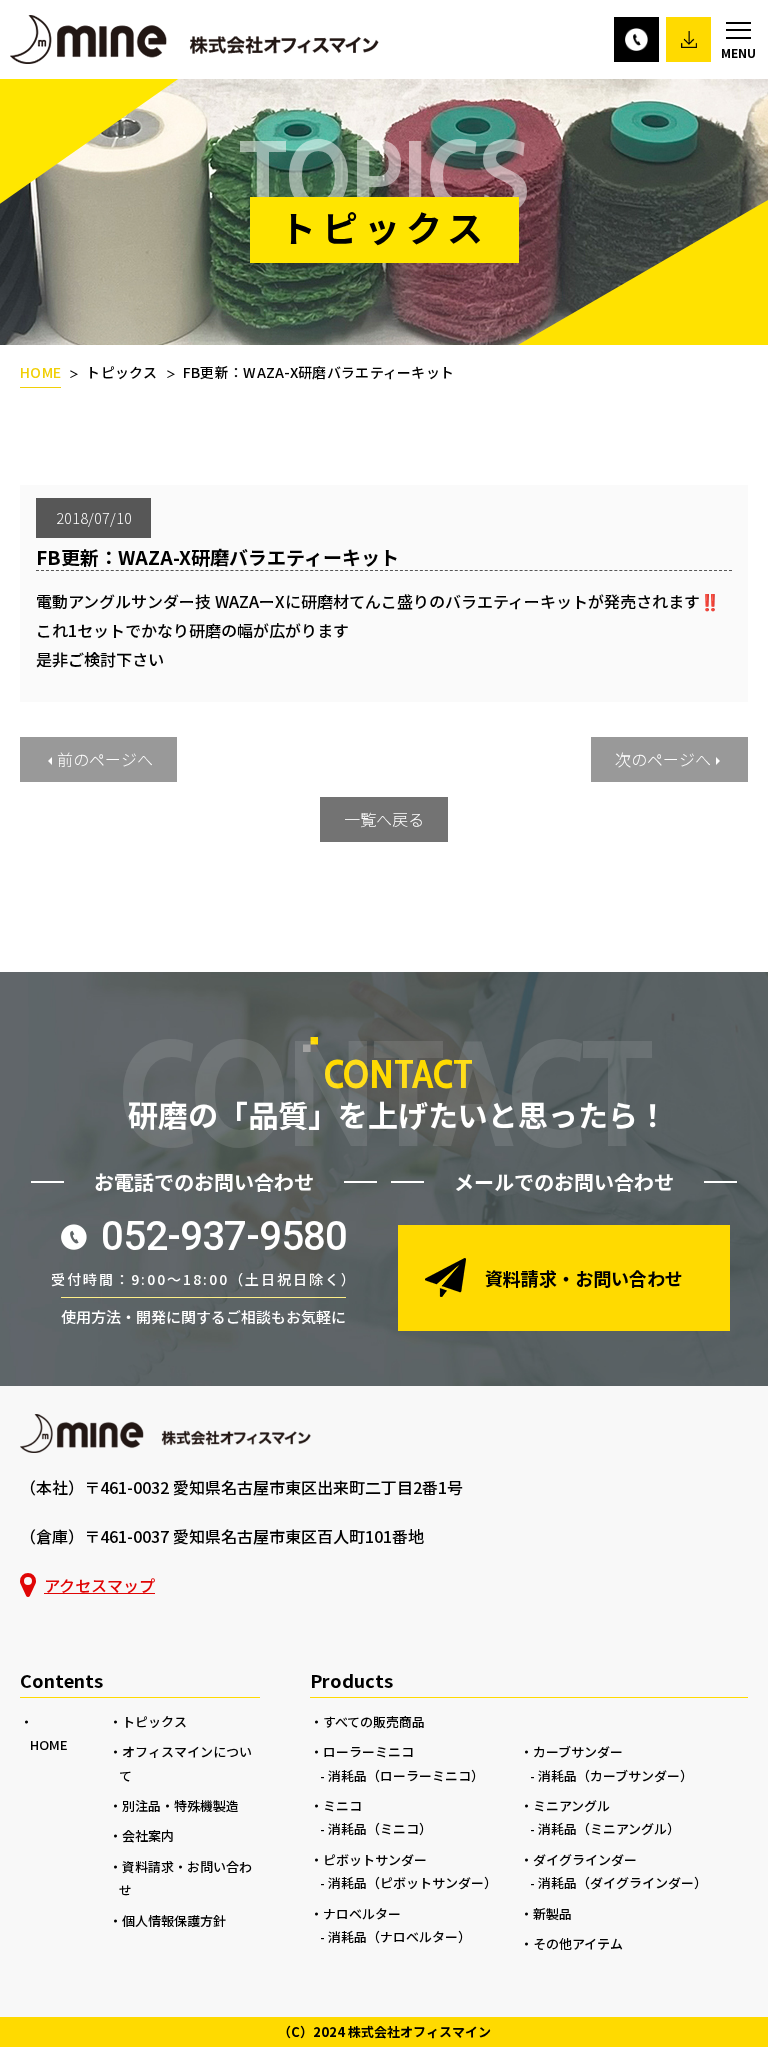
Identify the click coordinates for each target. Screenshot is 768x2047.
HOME (40, 372)
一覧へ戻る (384, 819)
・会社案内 (141, 1835)
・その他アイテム (571, 1943)
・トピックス (148, 1721)
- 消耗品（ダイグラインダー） (618, 1882)
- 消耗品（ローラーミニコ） (402, 1775)
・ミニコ (336, 1805)
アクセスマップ (99, 1585)
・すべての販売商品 (367, 1721)
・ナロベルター (355, 1913)
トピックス (122, 372)
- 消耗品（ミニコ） (376, 1828)
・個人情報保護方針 (167, 1920)
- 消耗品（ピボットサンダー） (408, 1882)
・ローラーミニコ (362, 1751)
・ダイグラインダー (578, 1859)
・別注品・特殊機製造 (174, 1805)
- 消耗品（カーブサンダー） (611, 1775)
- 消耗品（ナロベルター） (395, 1936)
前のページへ (105, 759)
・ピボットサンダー (368, 1859)
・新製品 (546, 1913)
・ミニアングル (565, 1805)
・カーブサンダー (571, 1751)
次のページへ (663, 759)
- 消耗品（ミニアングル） (605, 1828)
